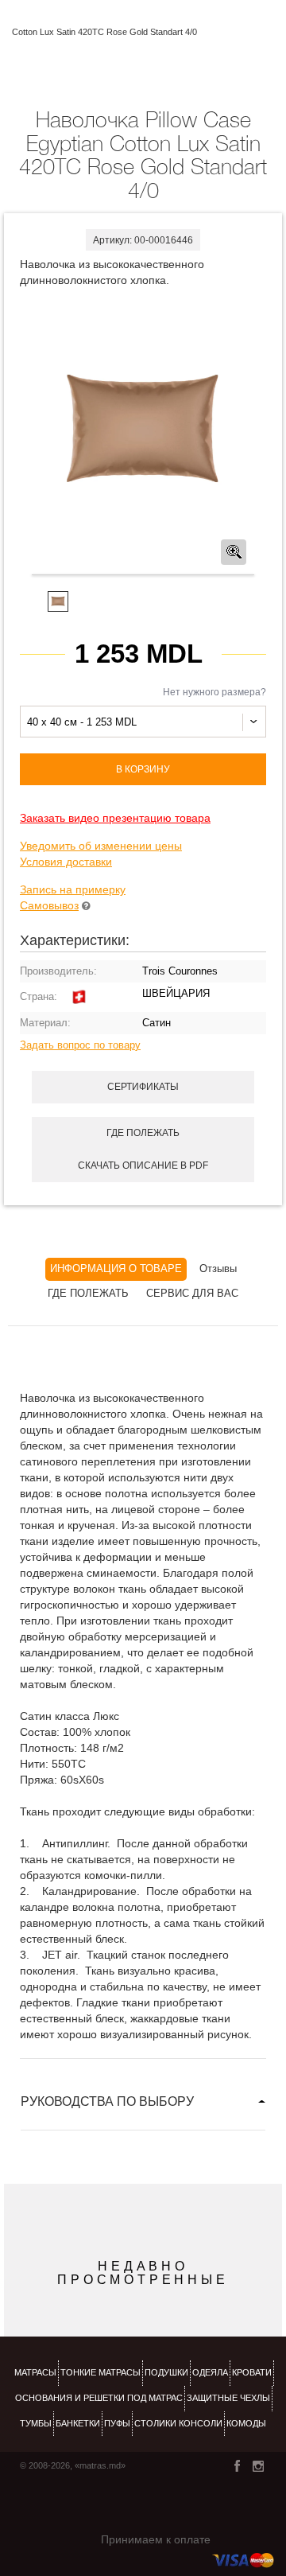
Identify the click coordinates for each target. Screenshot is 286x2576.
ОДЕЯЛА (210, 2372)
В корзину (143, 769)
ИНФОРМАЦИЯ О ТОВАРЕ (116, 1269)
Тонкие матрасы (100, 2372)
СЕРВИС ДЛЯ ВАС (192, 1293)
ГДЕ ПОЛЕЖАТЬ (88, 1293)
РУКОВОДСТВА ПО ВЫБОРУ (107, 2101)
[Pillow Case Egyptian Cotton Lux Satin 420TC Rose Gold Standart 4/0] (143, 431)
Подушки (166, 2372)
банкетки (78, 2423)
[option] (143, 432)
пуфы (117, 2423)
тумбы (36, 2423)
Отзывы (218, 1269)
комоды (246, 2423)
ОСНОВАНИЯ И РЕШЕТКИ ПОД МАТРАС (99, 2398)
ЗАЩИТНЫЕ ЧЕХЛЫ (228, 2398)
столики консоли (178, 2423)
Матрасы (35, 2372)
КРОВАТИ (252, 2372)
